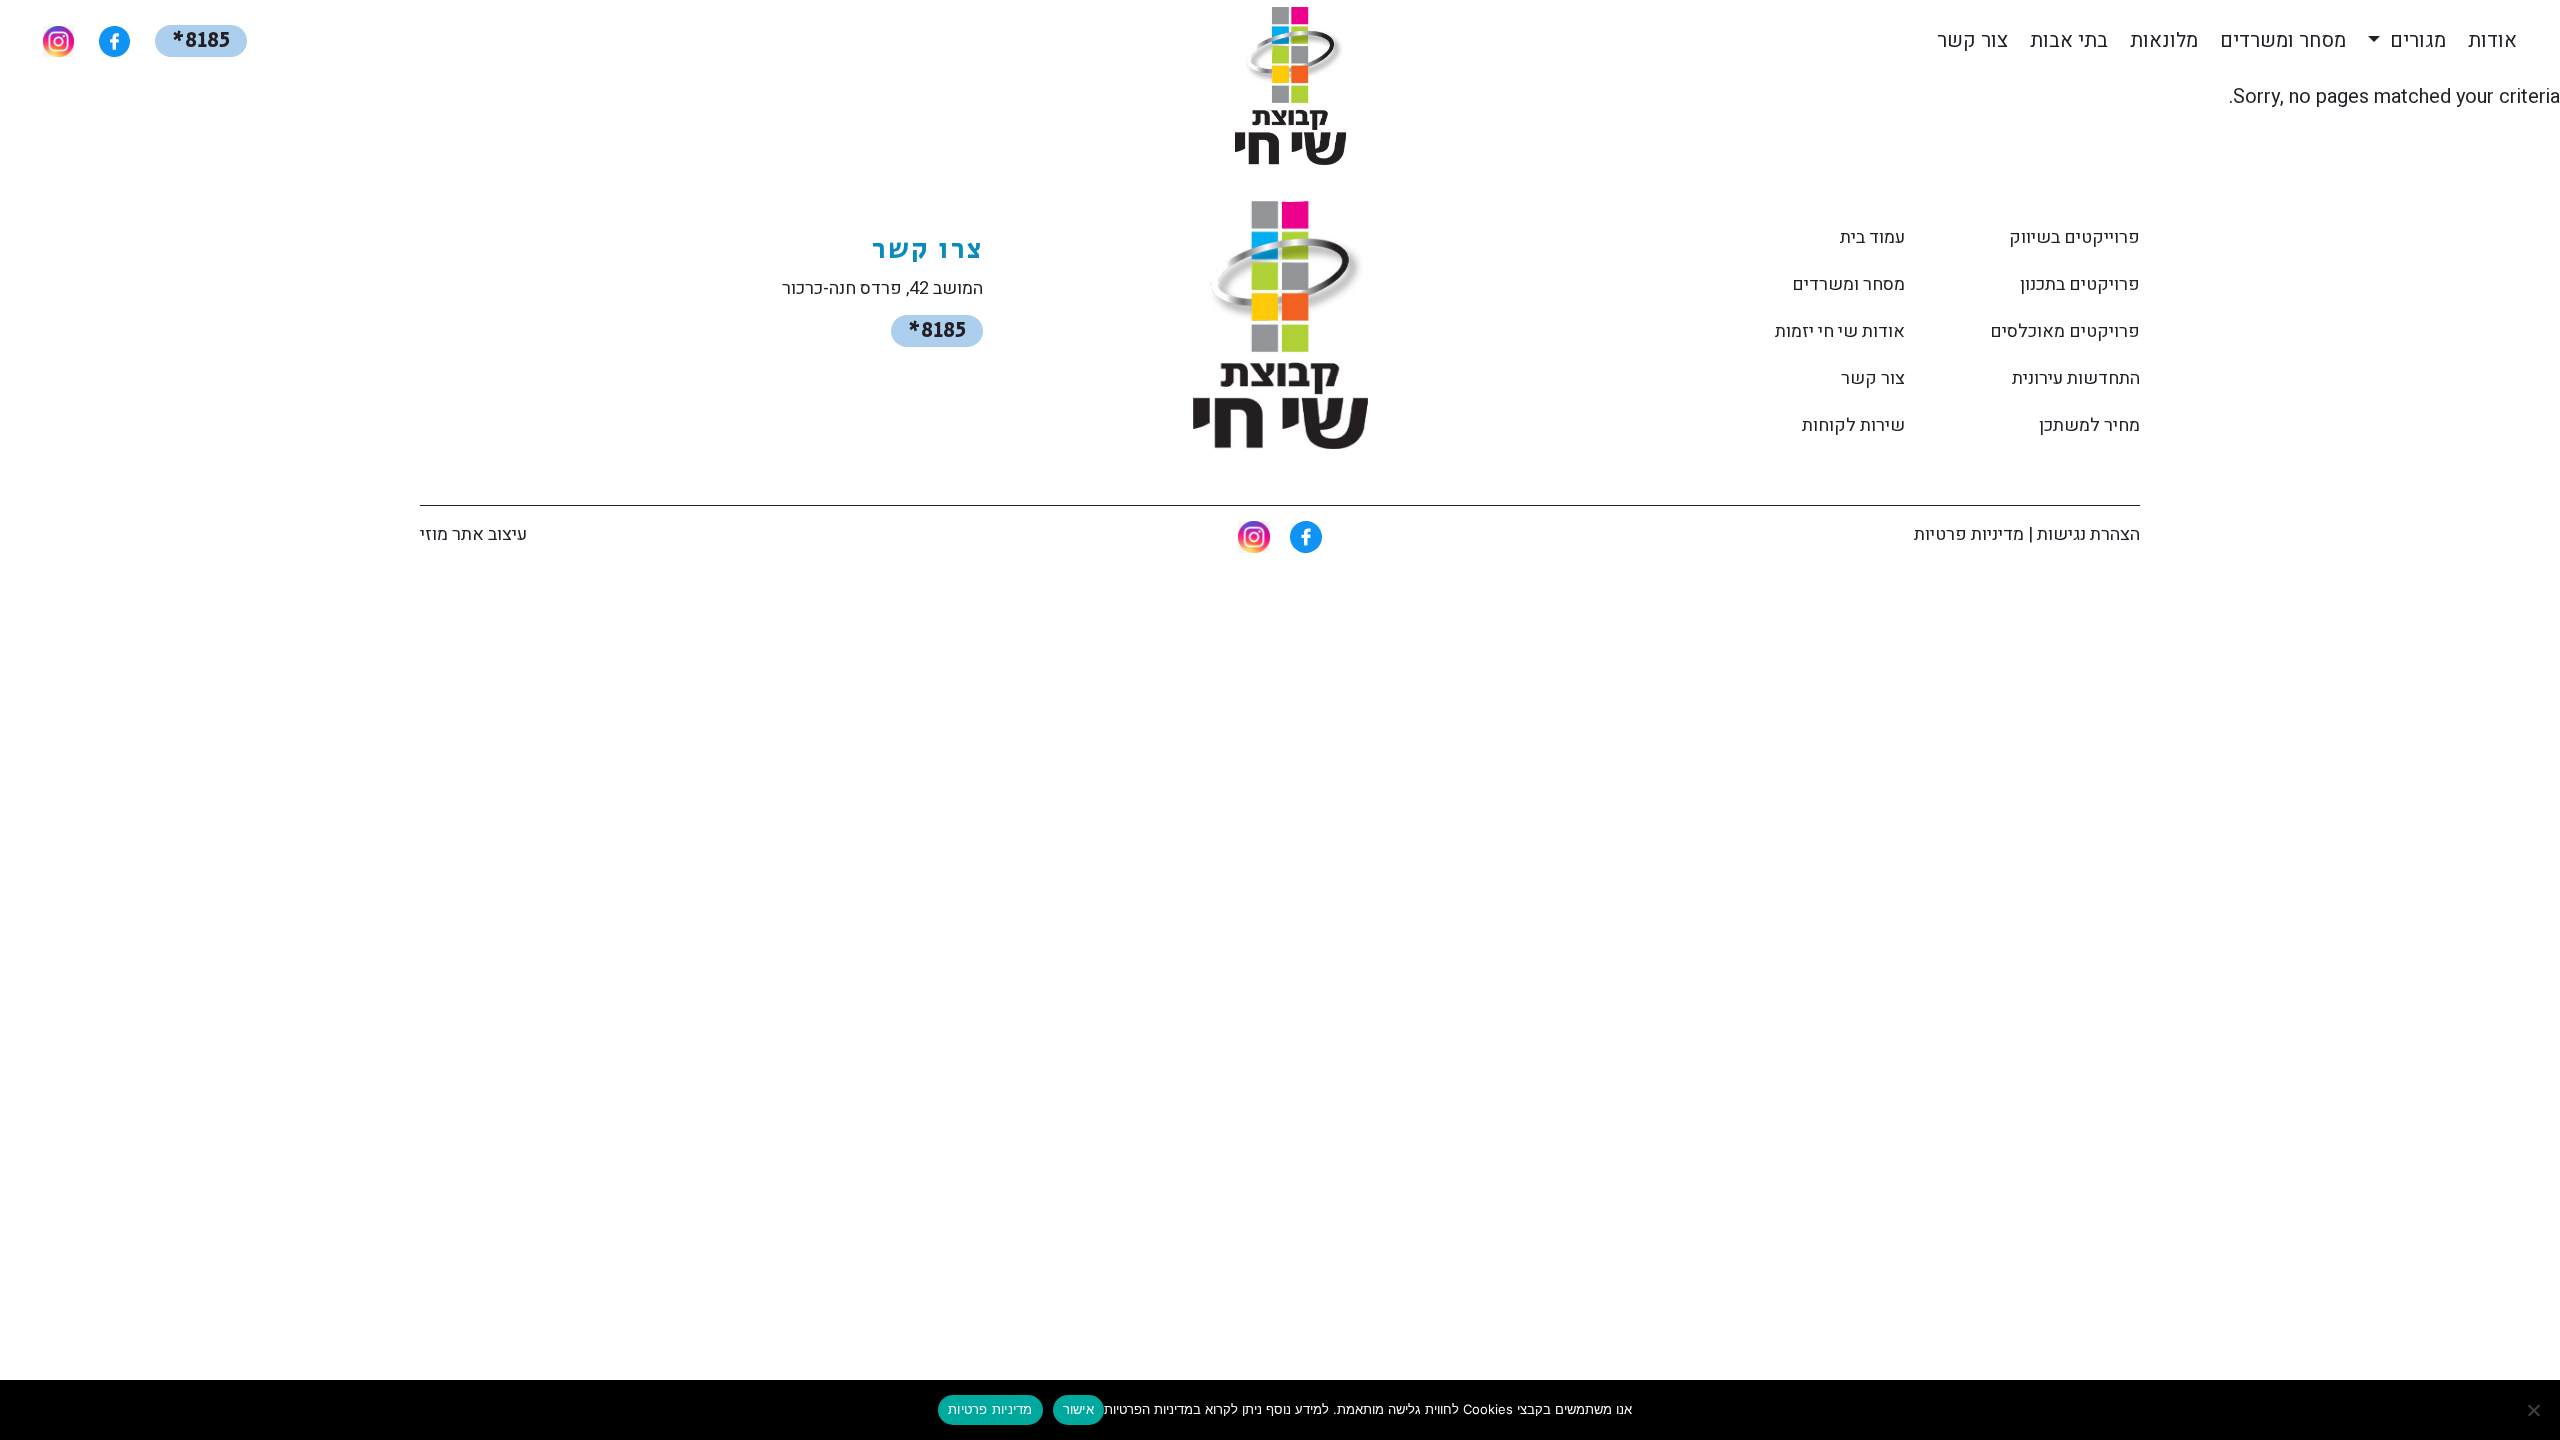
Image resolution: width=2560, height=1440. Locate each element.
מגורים (2415, 40)
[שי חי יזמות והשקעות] (1280, 326)
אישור (1078, 1409)
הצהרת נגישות (2088, 534)
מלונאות (2164, 40)
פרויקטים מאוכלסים (2065, 331)
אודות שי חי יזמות (1840, 331)
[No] (2535, 1410)
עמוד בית (1872, 237)
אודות (2492, 40)
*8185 (201, 41)
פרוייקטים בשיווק (2074, 237)
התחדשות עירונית (2076, 378)
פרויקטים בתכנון (2080, 284)
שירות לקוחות (1853, 425)
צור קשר (1972, 40)
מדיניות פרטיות (1969, 534)
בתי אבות (2069, 40)
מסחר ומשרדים (2283, 40)
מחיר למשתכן (2089, 425)
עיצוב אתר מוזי (473, 534)
